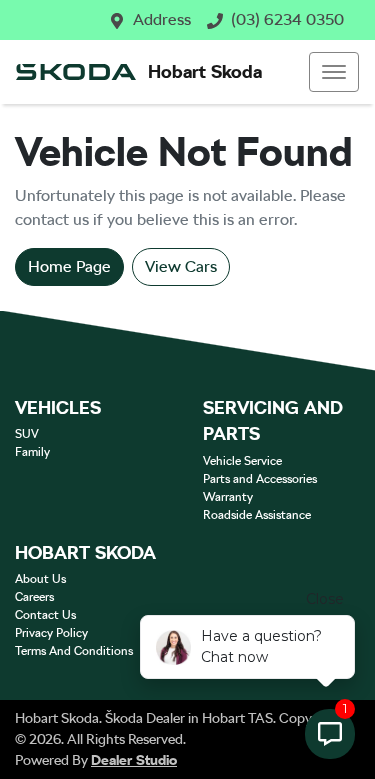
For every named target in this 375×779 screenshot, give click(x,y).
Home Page (69, 266)
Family (32, 452)
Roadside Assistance (257, 515)
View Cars (181, 266)
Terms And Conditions (74, 651)
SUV (27, 434)
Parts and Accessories (260, 479)
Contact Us (45, 615)
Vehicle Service (242, 461)
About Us (40, 579)
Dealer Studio (134, 760)
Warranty (228, 497)
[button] (334, 72)
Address (162, 19)
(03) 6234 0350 (287, 19)
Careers (34, 597)
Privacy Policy (51, 633)
